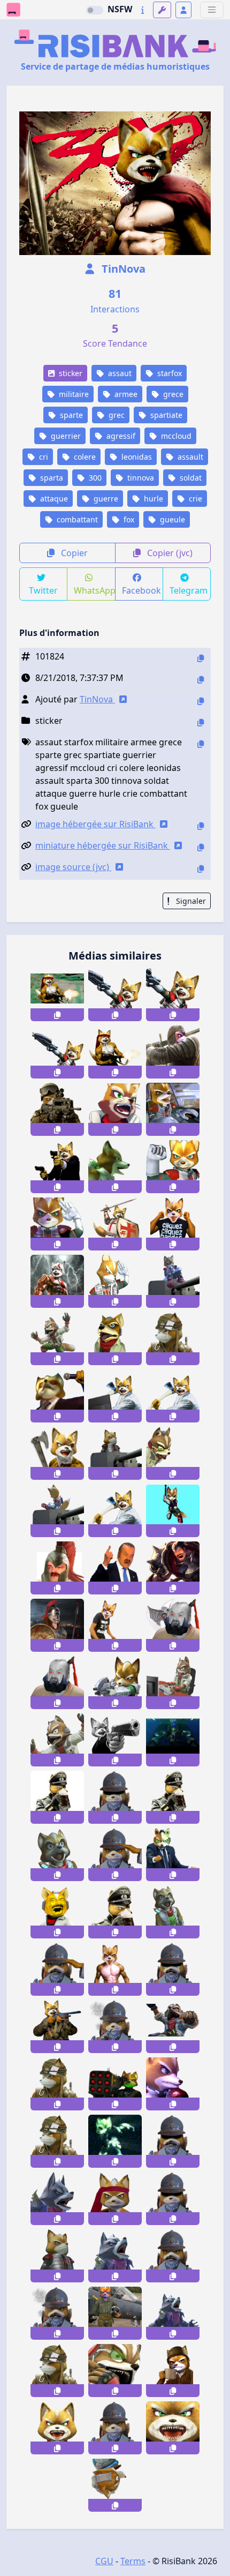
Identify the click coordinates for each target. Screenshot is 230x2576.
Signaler (190, 901)
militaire (73, 394)
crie (194, 499)
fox (128, 519)
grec (116, 415)
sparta (51, 478)
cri (43, 457)
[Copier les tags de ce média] (201, 744)
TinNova (122, 269)
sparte (70, 415)
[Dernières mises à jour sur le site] (143, 10)
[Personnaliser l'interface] (162, 10)
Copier (73, 553)
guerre (105, 499)
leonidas (136, 457)
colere (84, 457)
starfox (168, 373)
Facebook (141, 590)
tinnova (140, 478)
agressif (120, 436)
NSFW (120, 9)
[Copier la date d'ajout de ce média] (201, 680)
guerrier (65, 436)
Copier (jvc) (169, 553)
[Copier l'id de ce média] (201, 658)
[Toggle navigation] (212, 10)
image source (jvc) (73, 867)
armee (125, 394)
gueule (171, 519)
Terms (133, 2561)
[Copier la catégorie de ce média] (201, 722)
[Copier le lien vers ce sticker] (57, 1015)
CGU (104, 2561)
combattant (76, 519)
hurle (152, 499)
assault (189, 457)
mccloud (175, 436)
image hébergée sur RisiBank (95, 824)
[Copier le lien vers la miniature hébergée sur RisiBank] (201, 847)
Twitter (43, 590)
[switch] (95, 10)
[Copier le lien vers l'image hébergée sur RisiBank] (201, 826)
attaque (53, 499)
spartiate (165, 415)
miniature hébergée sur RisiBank (103, 845)
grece (172, 394)
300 (94, 478)
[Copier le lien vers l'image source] (201, 869)
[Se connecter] (183, 10)
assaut (119, 373)
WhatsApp (94, 590)
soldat (190, 478)
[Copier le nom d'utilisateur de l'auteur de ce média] (201, 701)
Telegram (189, 590)
